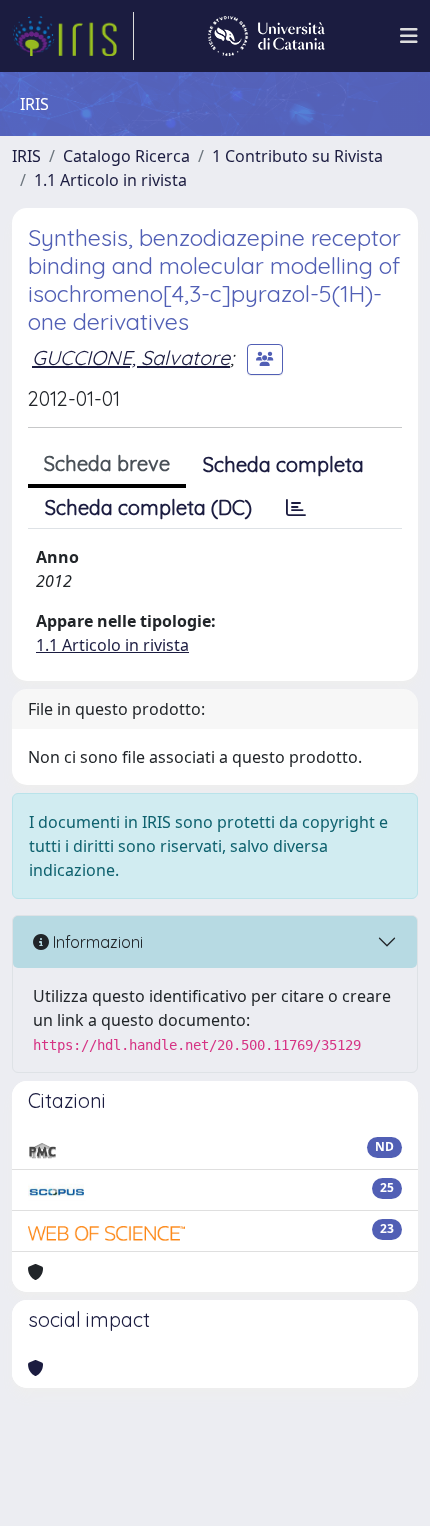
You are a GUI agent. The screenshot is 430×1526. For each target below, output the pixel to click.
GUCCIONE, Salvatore (131, 357)
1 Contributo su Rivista (297, 156)
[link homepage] (73, 36)
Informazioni (96, 942)
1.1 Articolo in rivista (110, 180)
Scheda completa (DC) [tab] (148, 507)
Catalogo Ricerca (126, 156)
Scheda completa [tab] (283, 464)
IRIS (26, 156)
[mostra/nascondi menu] (409, 36)
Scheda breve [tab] (107, 463)
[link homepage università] (266, 36)
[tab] (296, 508)
